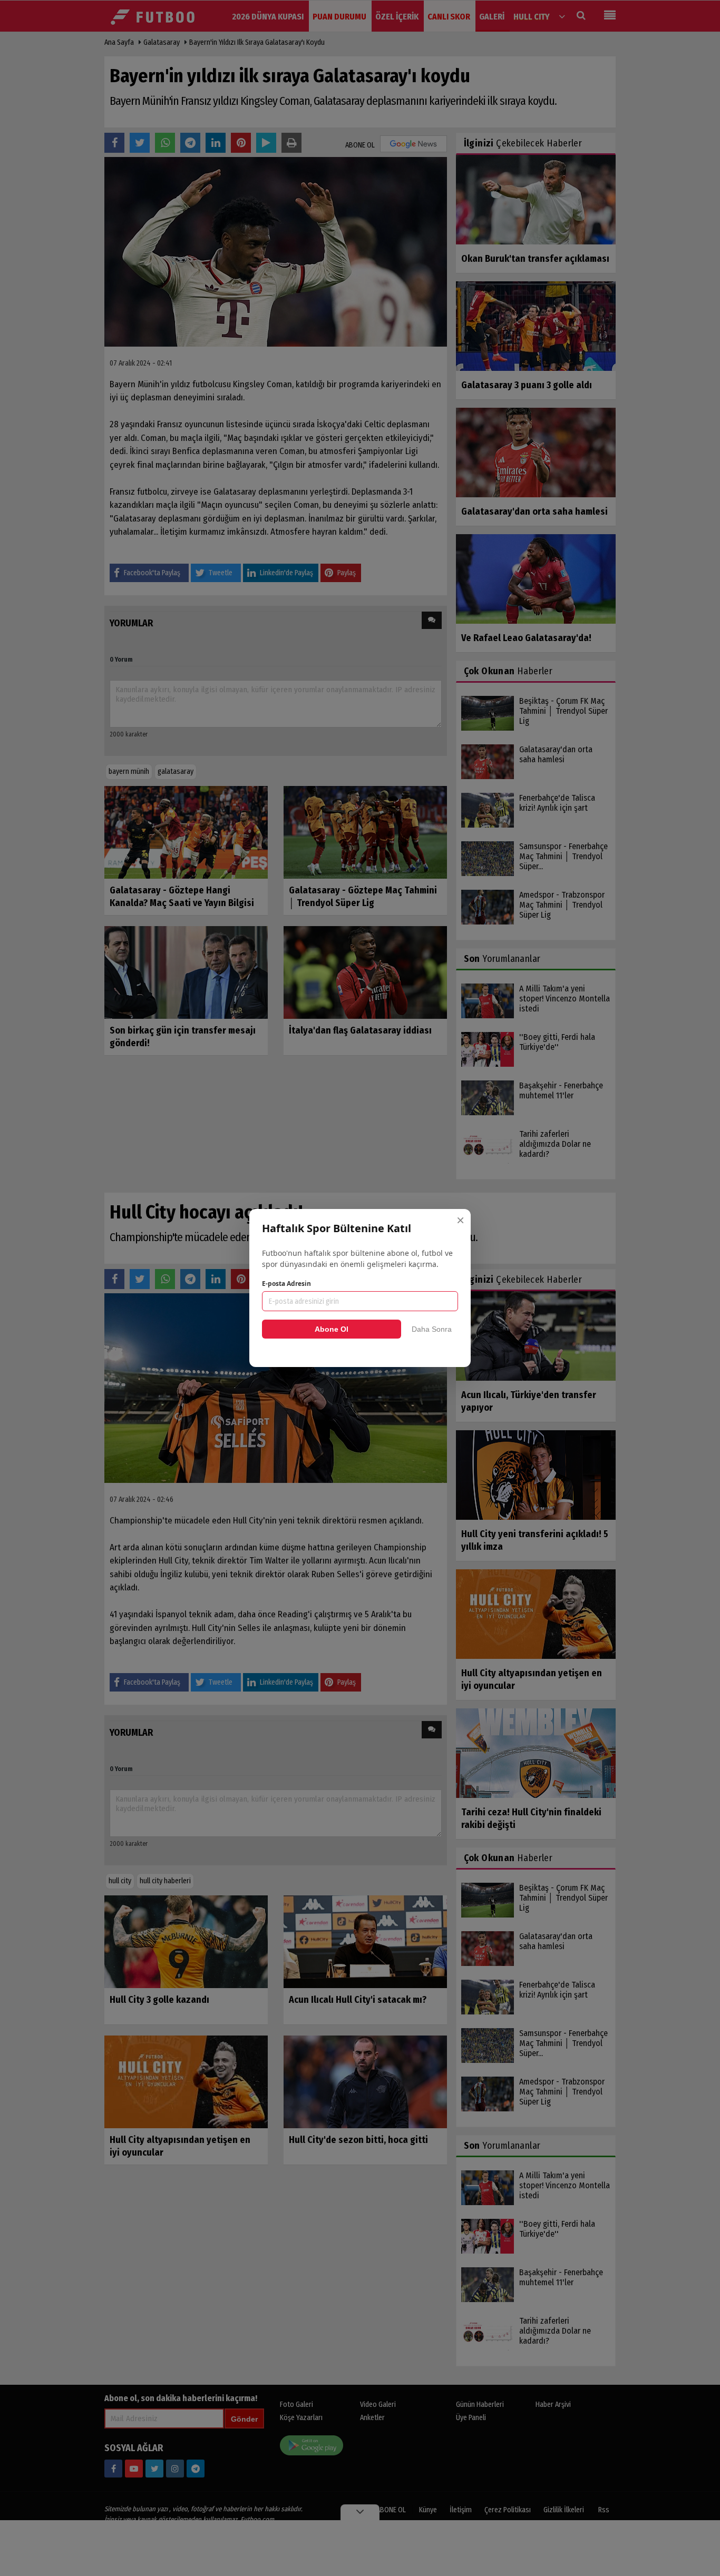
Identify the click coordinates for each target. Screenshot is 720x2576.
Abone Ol (332, 1329)
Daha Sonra (432, 1329)
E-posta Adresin (286, 1284)
